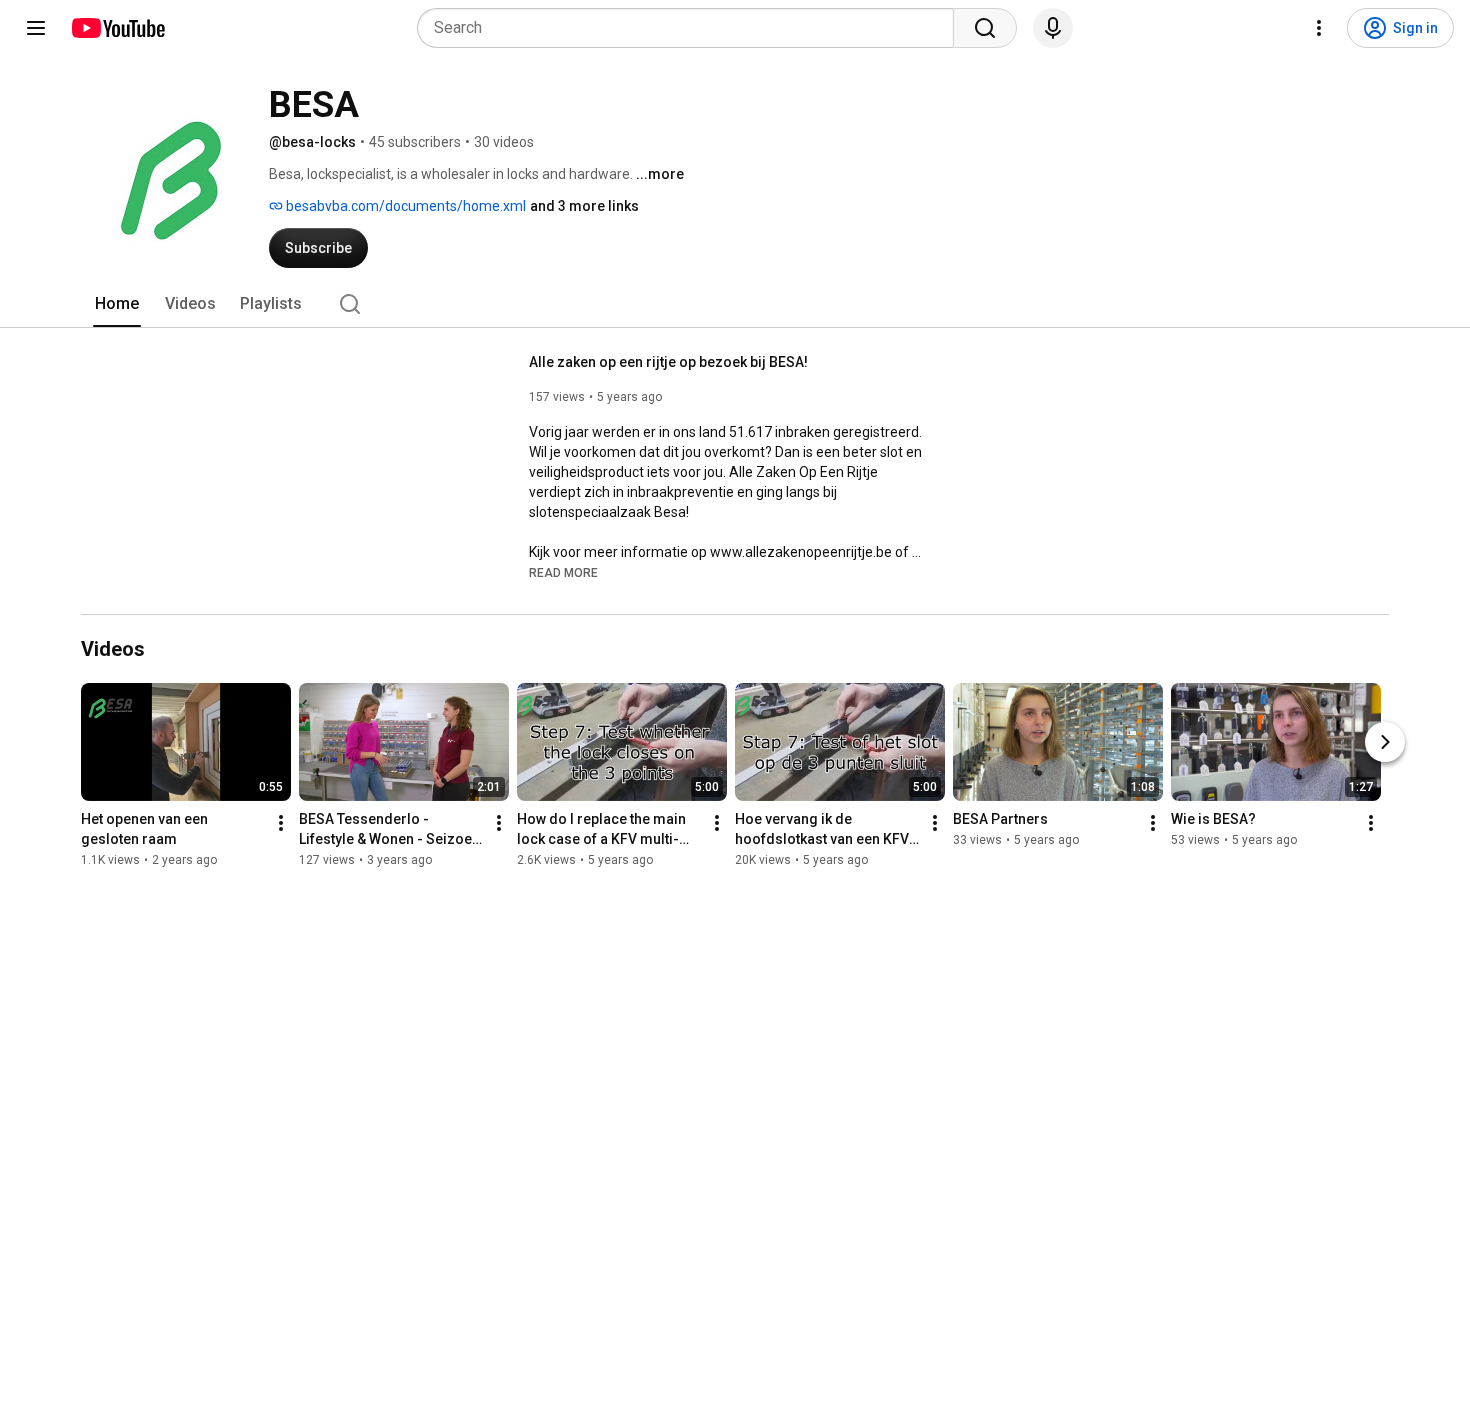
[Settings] (1319, 28)
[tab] (117, 304)
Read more (563, 573)
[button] (563, 572)
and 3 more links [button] (584, 206)
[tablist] (735, 304)
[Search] (985, 28)
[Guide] (36, 28)
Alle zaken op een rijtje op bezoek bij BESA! (668, 362)
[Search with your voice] (1053, 28)
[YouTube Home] (117, 28)
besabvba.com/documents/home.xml (404, 206)
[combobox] (691, 28)
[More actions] (281, 823)
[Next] (1385, 742)
